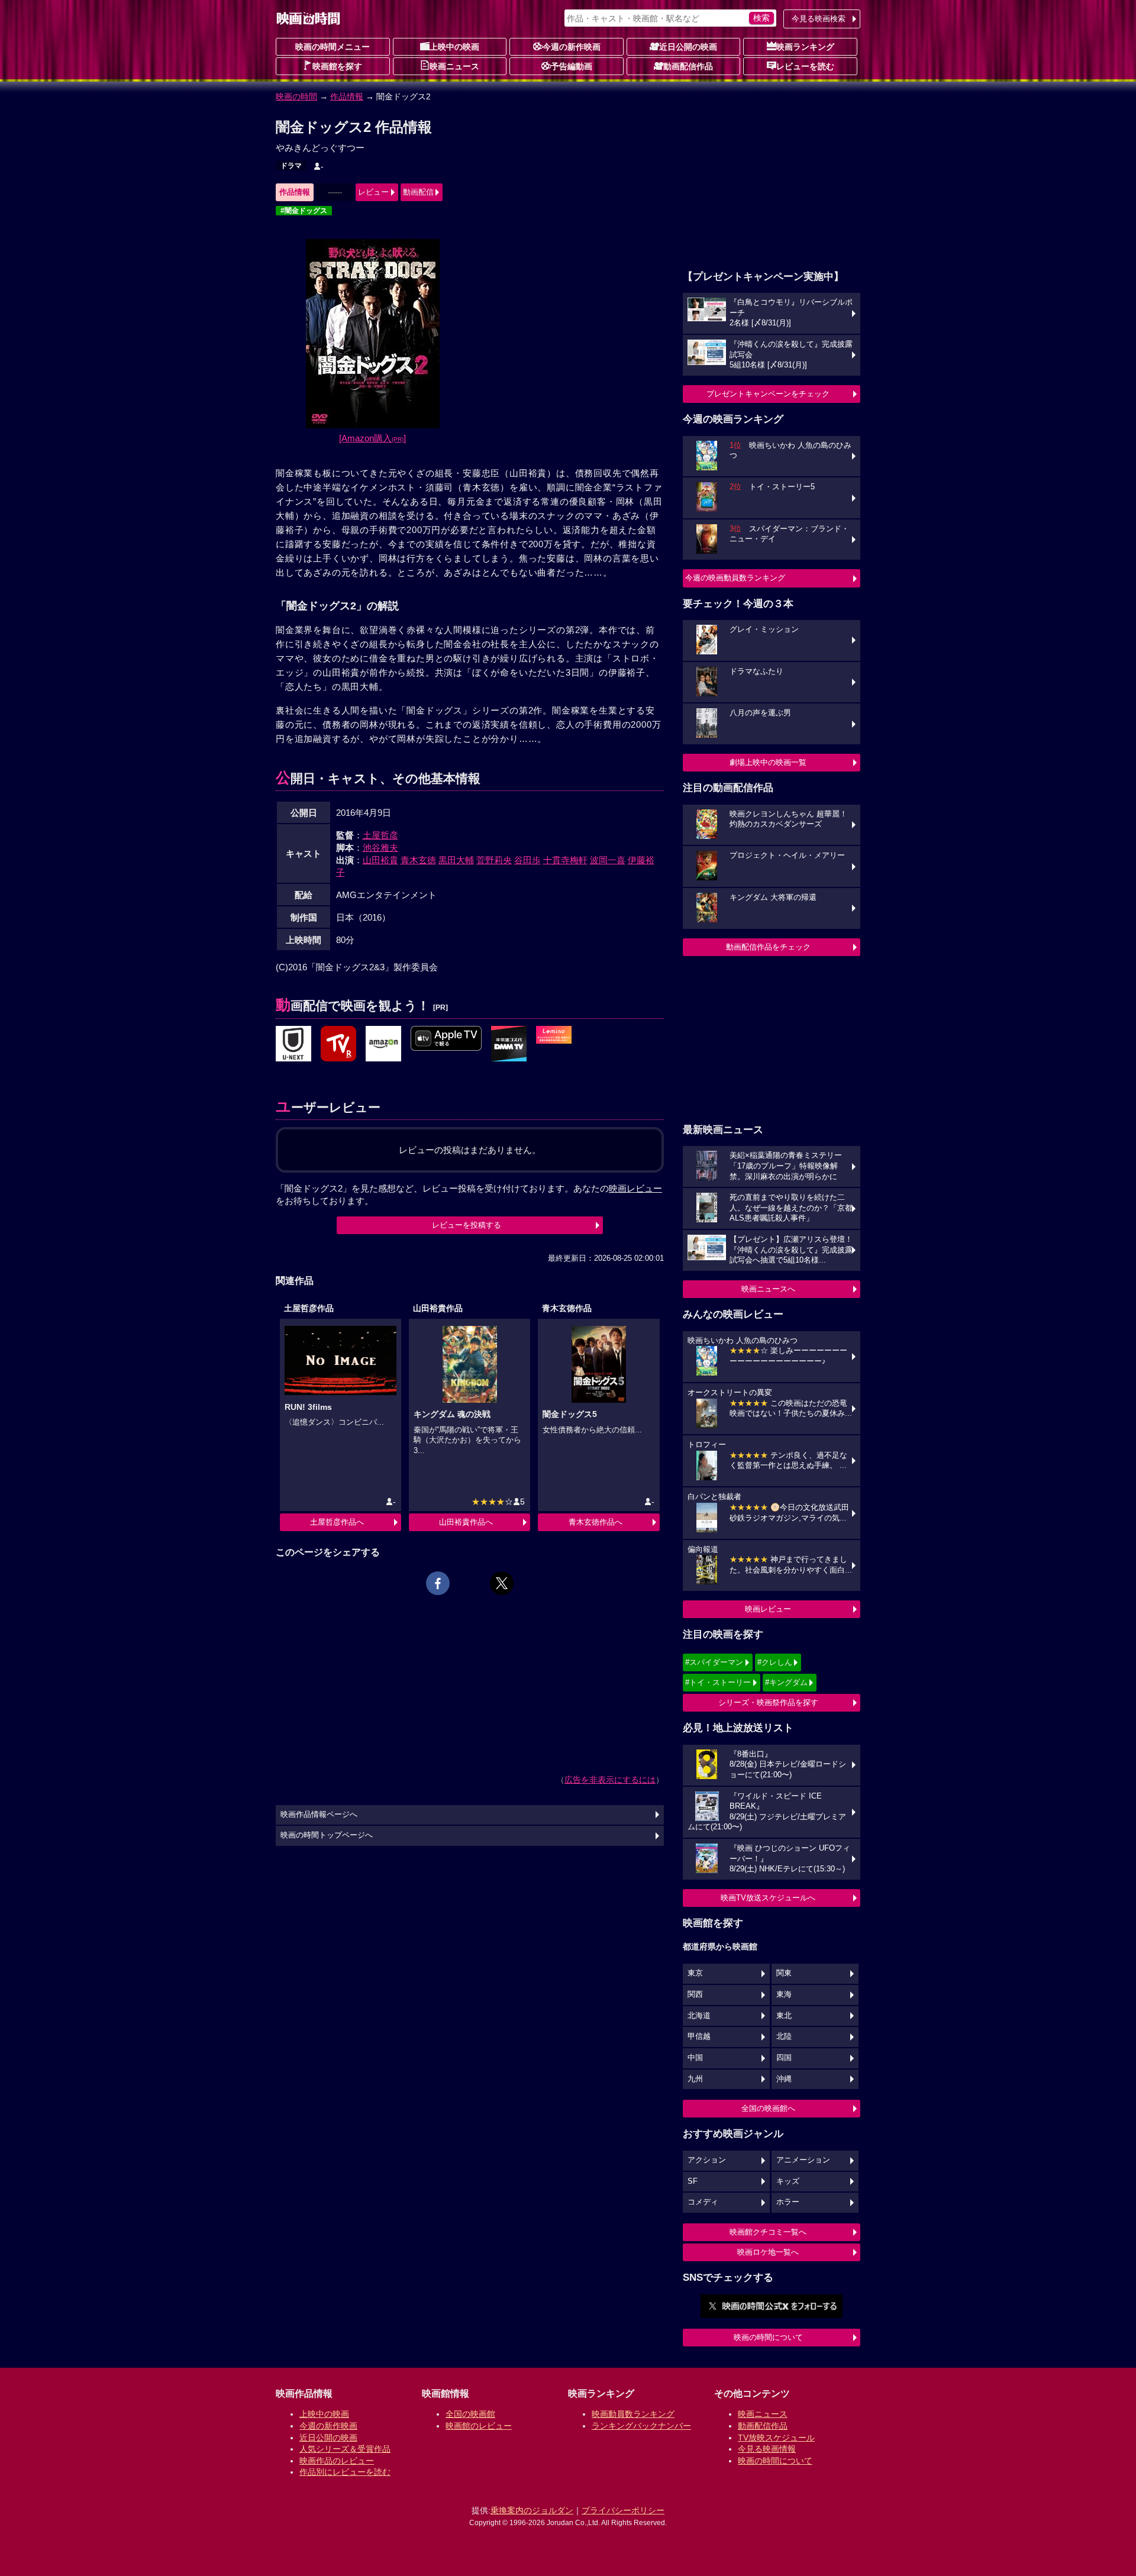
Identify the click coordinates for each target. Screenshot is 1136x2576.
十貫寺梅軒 (565, 860)
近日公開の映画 (688, 47)
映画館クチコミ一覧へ (768, 2232)
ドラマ (291, 166)
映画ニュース (454, 66)
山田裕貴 (380, 860)
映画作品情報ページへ (319, 1815)
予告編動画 (572, 66)
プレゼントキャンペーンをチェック (768, 394)
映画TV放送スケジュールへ (768, 1898)
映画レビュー (768, 1609)
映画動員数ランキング (633, 2414)
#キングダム (786, 1682)
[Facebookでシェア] (438, 1583)
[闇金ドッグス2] (338, 1044)
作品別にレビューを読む (345, 2472)
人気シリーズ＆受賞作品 (345, 2449)
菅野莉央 (494, 860)
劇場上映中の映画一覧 (768, 762)
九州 (695, 2079)
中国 (695, 2058)
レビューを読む (805, 66)
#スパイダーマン (714, 1662)
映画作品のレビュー (337, 2461)
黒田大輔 (456, 860)
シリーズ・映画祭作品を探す (768, 1702)
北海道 (699, 2016)
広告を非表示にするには (610, 1780)
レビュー (373, 192)
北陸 (784, 2036)
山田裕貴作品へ (466, 1522)
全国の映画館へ (768, 2108)
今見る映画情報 (767, 2449)
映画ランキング (805, 47)
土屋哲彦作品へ (337, 1522)
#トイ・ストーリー (718, 1682)
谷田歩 (527, 860)
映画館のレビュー (479, 2426)
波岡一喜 (608, 860)
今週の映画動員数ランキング (735, 578)
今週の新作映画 (572, 47)
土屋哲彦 (380, 835)
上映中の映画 (454, 47)
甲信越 (699, 2036)
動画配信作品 (688, 66)
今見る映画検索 (819, 19)
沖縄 (784, 2079)
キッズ (788, 2181)
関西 (695, 1994)
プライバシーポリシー (623, 2510)
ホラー (788, 2202)
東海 (784, 1994)
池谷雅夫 (380, 848)
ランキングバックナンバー (641, 2426)
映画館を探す (337, 66)
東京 (695, 1973)
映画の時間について (768, 2337)
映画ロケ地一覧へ (768, 2252)
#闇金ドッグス (304, 211)
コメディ (703, 2202)
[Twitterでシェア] (502, 1583)
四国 (784, 2058)
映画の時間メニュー (333, 47)
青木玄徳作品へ (596, 1522)
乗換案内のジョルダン (532, 2510)
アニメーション (803, 2160)
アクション (707, 2160)
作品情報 (347, 96)
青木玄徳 (418, 860)
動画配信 (418, 192)
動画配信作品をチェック (768, 947)
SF (693, 2181)
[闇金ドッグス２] (293, 1044)
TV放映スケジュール (776, 2438)
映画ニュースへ (768, 1289)
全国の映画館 (470, 2414)
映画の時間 (296, 96)
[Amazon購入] (372, 438)
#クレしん (775, 1662)
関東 (784, 1973)
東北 (784, 2016)
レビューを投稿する (467, 1225)
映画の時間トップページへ (327, 1835)
